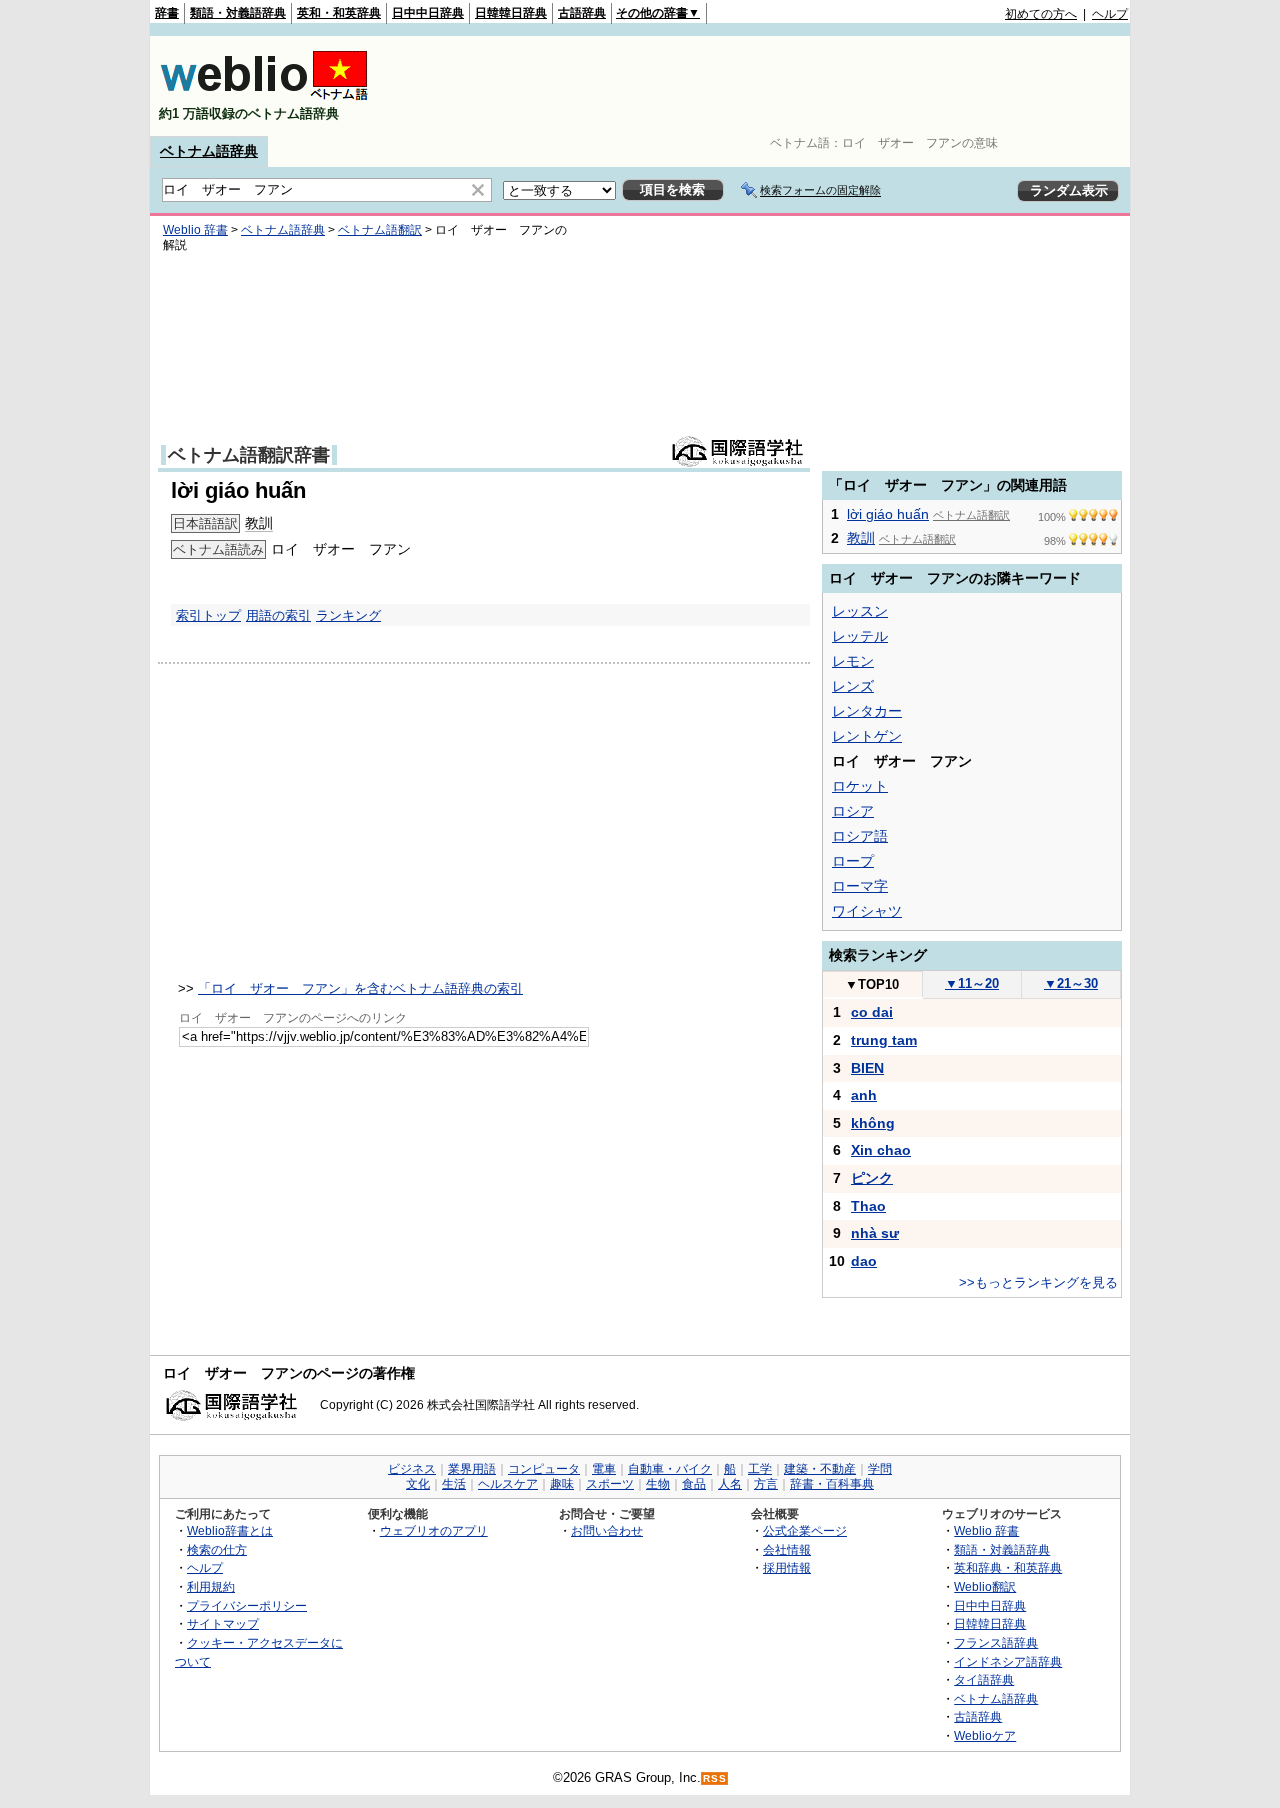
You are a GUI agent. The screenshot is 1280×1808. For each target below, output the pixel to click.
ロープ (853, 861)
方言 (766, 1484)
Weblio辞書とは (230, 1530)
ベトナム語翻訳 (380, 230)
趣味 (562, 1484)
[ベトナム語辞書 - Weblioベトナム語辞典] (264, 96)
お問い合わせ (607, 1530)
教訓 (259, 523)
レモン (853, 661)
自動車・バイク (670, 1469)
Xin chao (881, 1150)
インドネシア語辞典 (1008, 1661)
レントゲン (867, 736)
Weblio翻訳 (985, 1586)
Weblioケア (985, 1735)
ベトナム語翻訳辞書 (249, 455)
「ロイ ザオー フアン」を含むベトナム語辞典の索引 (360, 988)
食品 (694, 1484)
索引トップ (208, 615)
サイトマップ (223, 1623)
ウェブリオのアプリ (434, 1530)
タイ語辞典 (984, 1679)
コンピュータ (544, 1469)
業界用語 (472, 1469)
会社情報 (787, 1549)
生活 (454, 1484)
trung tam (884, 1040)
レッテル (860, 636)
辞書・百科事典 (832, 1484)
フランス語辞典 (996, 1642)
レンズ (853, 686)
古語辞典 (582, 13)
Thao (868, 1206)
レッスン (860, 611)
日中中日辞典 (428, 13)
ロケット (860, 786)
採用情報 (787, 1567)
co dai (872, 1012)
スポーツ (610, 1484)
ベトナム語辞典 (209, 151)
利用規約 (211, 1586)
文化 (418, 1484)
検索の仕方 (217, 1549)
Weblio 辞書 (195, 230)
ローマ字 (860, 886)
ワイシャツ (867, 911)
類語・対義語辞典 (238, 13)
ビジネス (412, 1469)
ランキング (348, 615)
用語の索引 (278, 615)
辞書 (167, 13)
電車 (604, 1469)
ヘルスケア (508, 1484)
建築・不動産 (820, 1469)
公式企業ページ (805, 1530)
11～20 (972, 983)
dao (864, 1261)
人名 (730, 1484)
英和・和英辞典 (339, 13)
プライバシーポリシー (247, 1605)
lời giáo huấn (888, 514)
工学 (760, 1469)
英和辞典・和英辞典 (1008, 1567)
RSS (715, 1778)
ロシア (853, 811)
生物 (658, 1484)
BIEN (867, 1068)
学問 (880, 1469)
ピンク (872, 1178)
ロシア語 (860, 836)
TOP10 (872, 984)
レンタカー (867, 711)
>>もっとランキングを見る (1038, 1282)
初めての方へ (1041, 14)
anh (864, 1095)
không (873, 1123)
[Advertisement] (764, 86)
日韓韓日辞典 (511, 13)
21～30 (1071, 983)
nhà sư (875, 1233)
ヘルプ (1110, 14)
